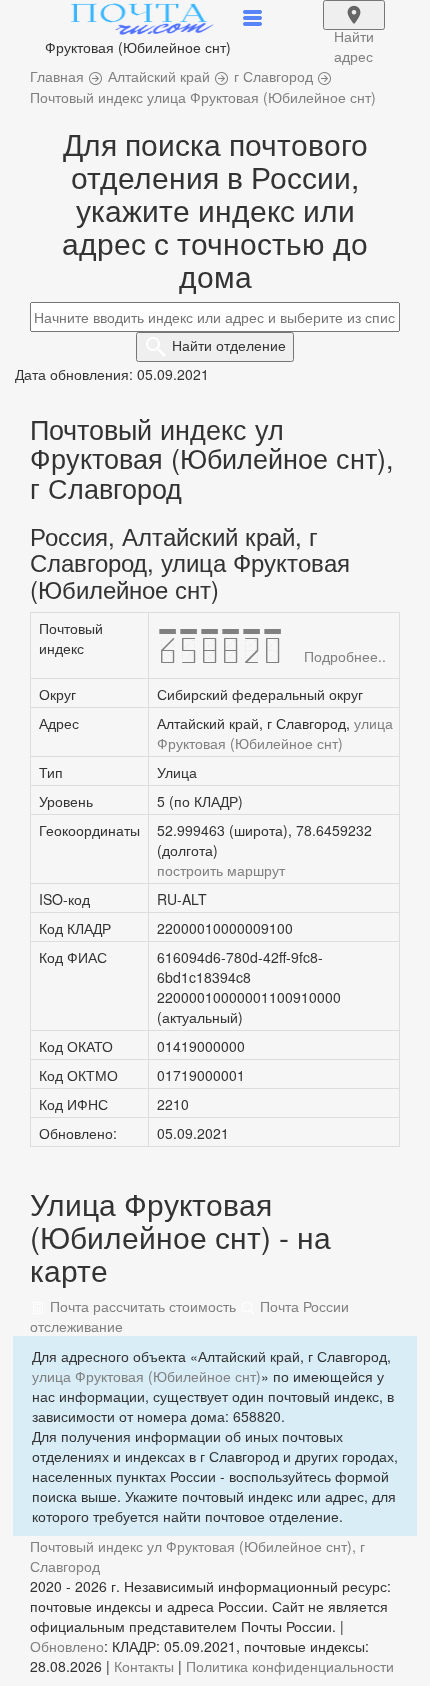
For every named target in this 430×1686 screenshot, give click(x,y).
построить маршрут (221, 870)
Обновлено (67, 1646)
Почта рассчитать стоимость (141, 1306)
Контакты (144, 1666)
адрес (354, 28)
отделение (229, 345)
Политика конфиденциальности (290, 1666)
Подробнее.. (345, 656)
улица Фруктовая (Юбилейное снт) (275, 733)
